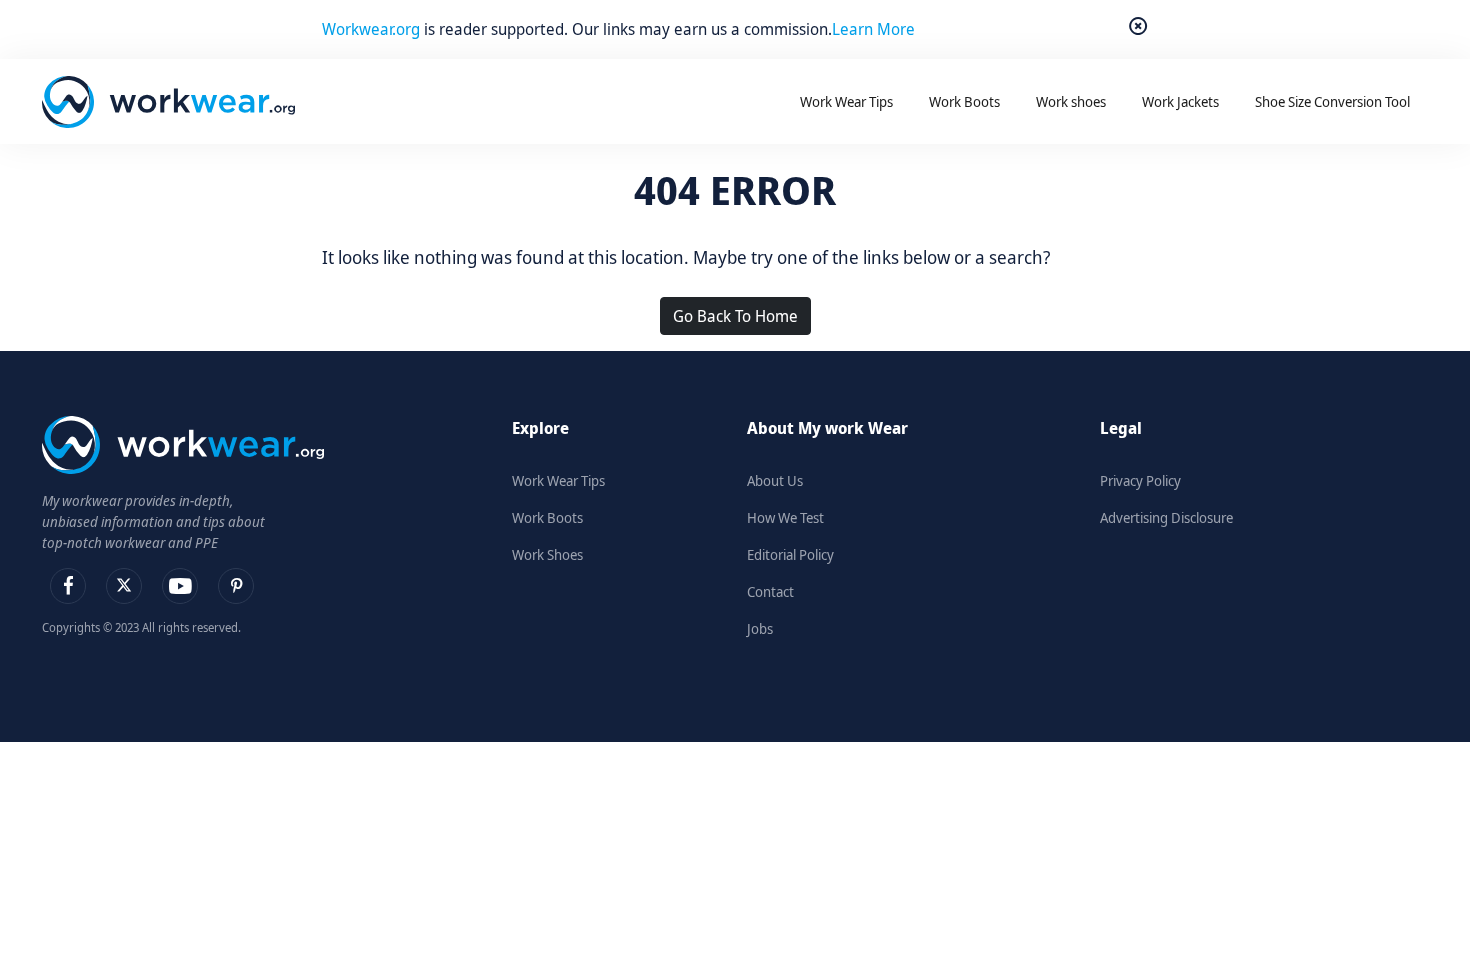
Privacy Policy (1140, 480)
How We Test (785, 517)
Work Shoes (547, 554)
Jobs (760, 628)
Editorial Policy (790, 554)
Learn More (873, 29)
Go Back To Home (735, 316)
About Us (775, 480)
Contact (770, 591)
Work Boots (547, 517)
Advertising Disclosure (1166, 517)
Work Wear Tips (558, 480)
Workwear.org (373, 29)
